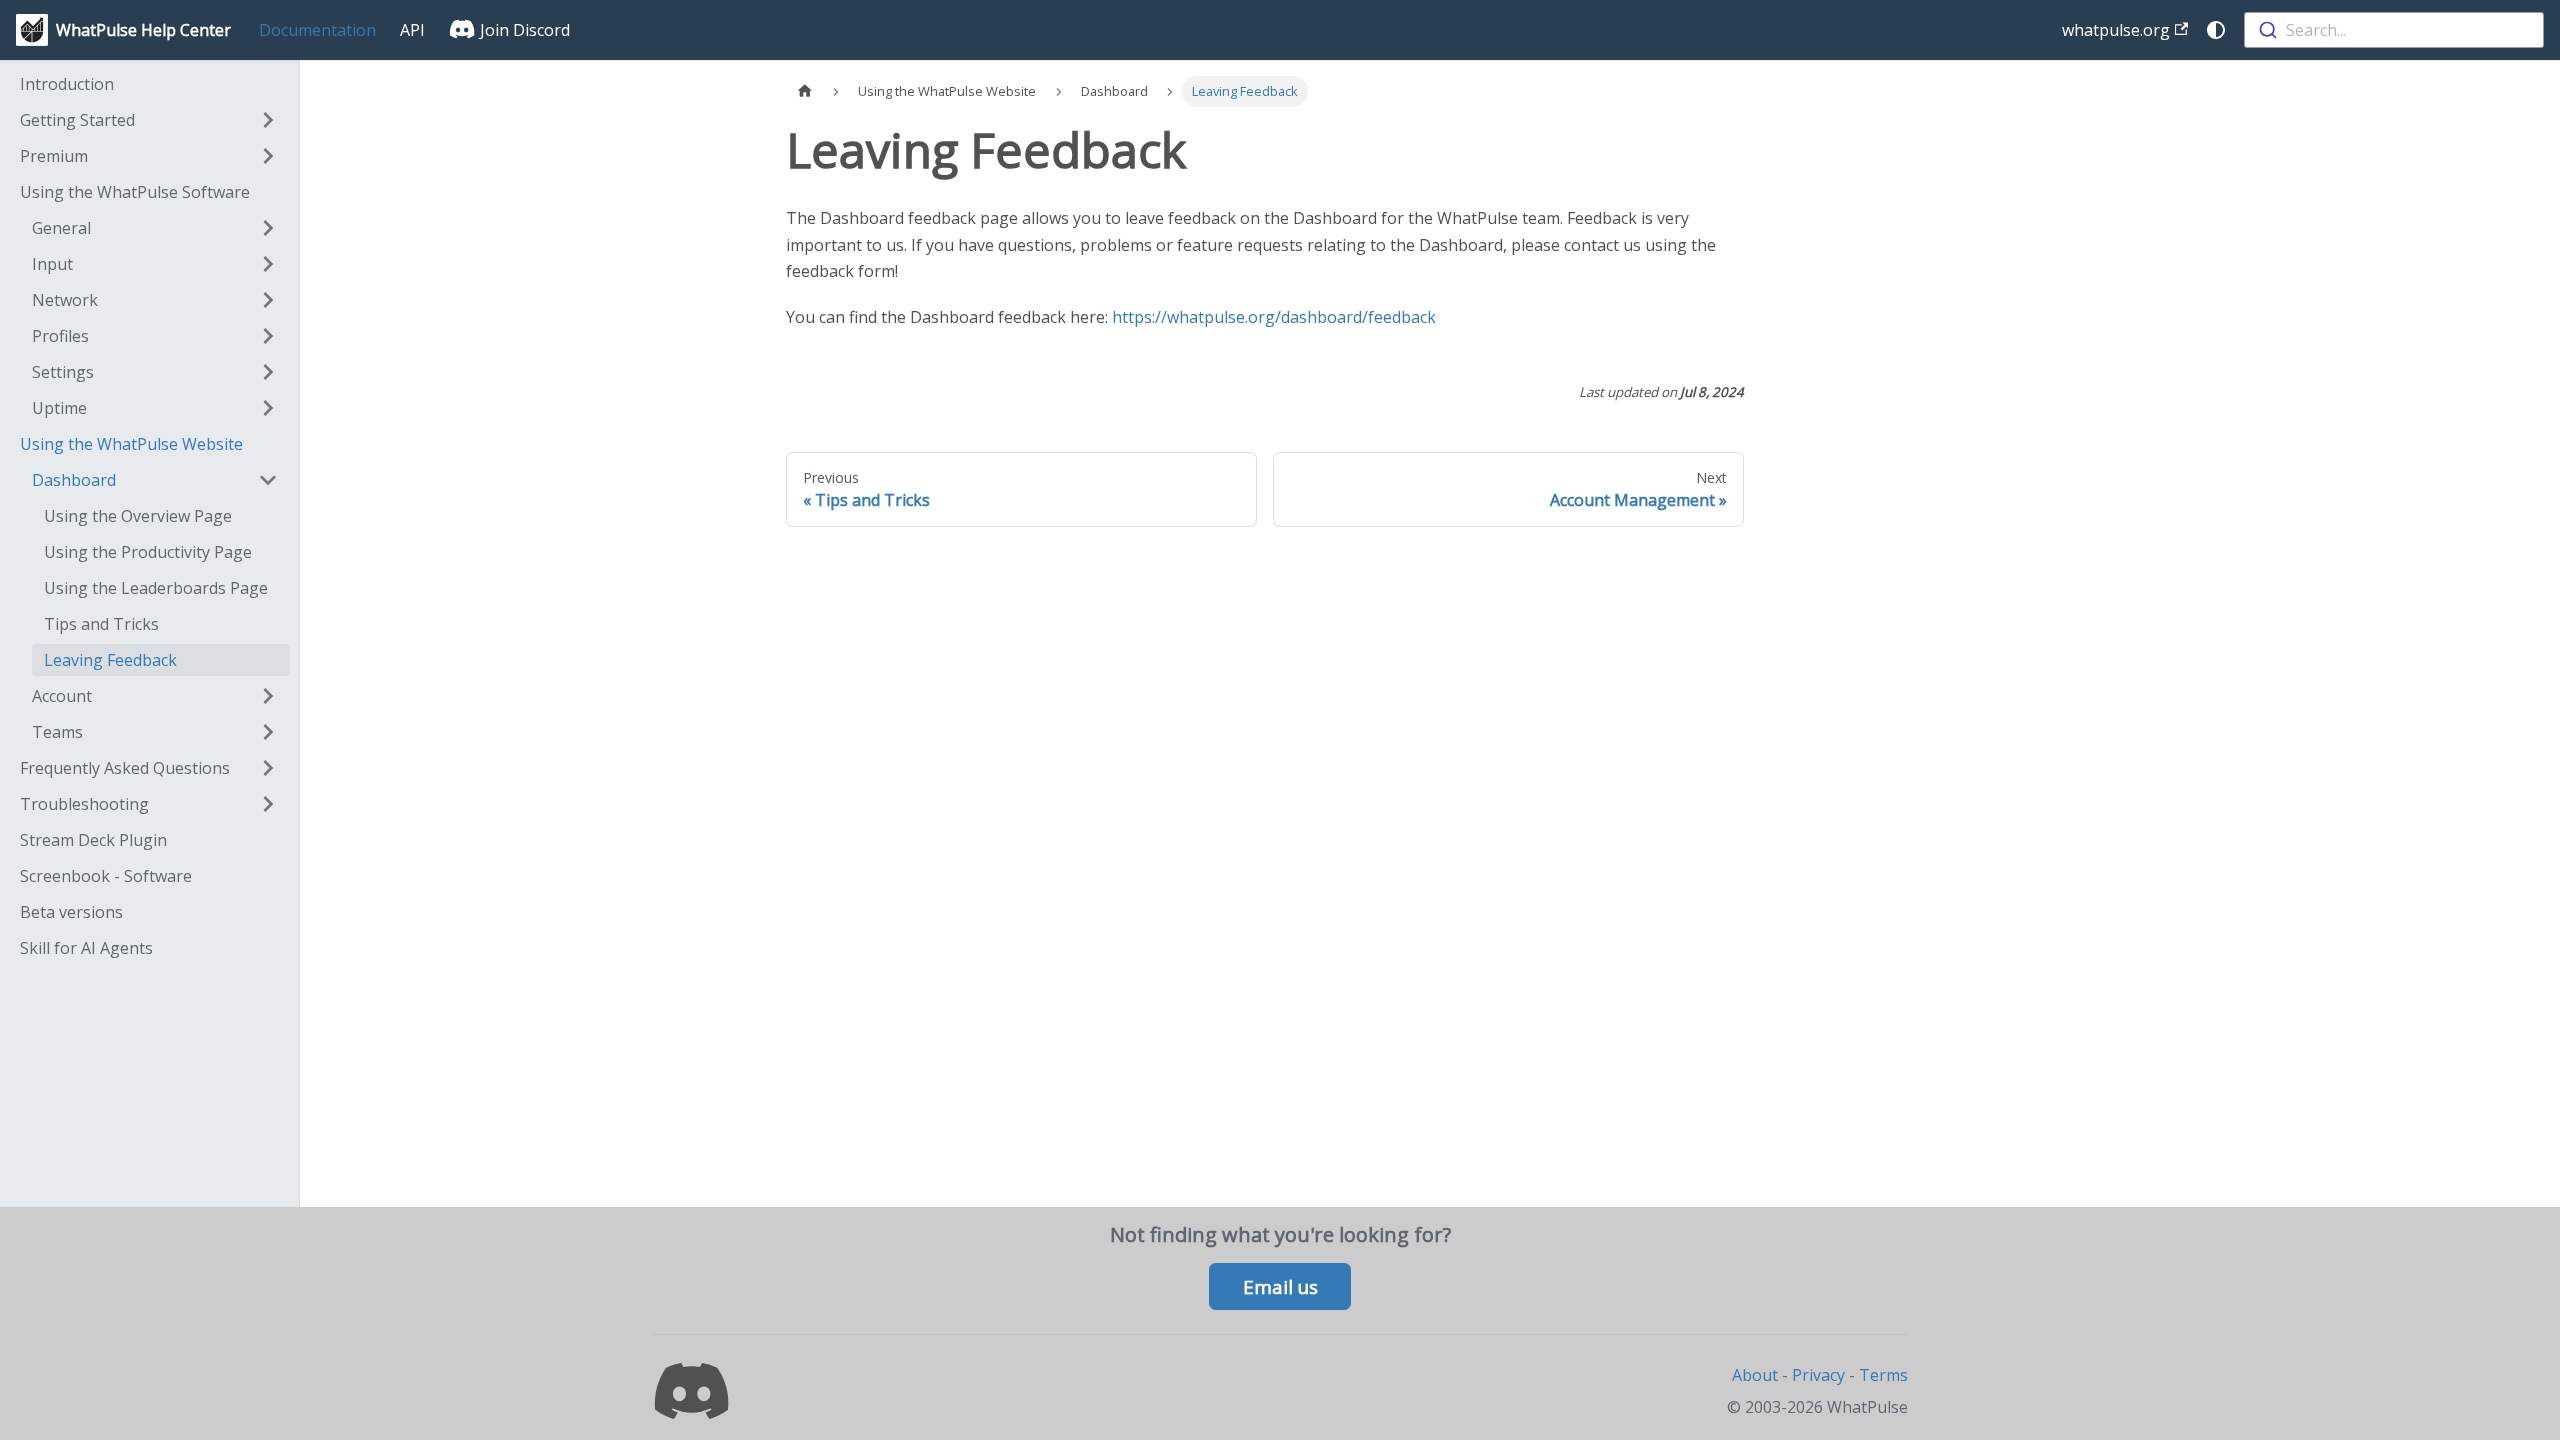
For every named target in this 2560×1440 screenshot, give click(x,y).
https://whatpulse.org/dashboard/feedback (1274, 317)
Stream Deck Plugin (93, 840)
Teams (57, 732)
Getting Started (77, 120)
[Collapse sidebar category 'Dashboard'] (268, 480)
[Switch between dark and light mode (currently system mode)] (2216, 30)
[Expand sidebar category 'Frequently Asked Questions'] (268, 768)
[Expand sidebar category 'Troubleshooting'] (268, 804)
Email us (1280, 1287)
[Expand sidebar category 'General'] (268, 228)
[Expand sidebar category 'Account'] (268, 696)
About (1755, 1375)
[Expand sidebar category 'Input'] (268, 264)
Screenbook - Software (106, 876)
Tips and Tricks (101, 624)
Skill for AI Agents (86, 948)
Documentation (317, 30)
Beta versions (71, 912)
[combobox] (2394, 30)
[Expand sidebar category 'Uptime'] (268, 408)
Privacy (1818, 1375)
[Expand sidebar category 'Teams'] (268, 732)
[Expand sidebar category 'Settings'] (268, 372)
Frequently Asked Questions (125, 768)
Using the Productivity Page (148, 552)
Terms (1883, 1375)
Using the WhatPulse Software (135, 192)
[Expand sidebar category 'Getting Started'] (268, 120)
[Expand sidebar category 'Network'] (268, 300)
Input (52, 264)
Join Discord (523, 30)
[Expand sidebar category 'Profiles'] (268, 336)
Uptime (59, 408)
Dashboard (74, 480)
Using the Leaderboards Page (156, 588)
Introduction (67, 84)
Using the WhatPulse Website (131, 444)
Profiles (60, 336)
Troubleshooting (84, 804)
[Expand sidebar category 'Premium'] (268, 156)
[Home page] (805, 91)
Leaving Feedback (110, 660)
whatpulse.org (2116, 30)
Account (62, 696)
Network (65, 300)
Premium (54, 156)
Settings (63, 372)
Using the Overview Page (138, 516)
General (61, 228)
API (412, 30)
